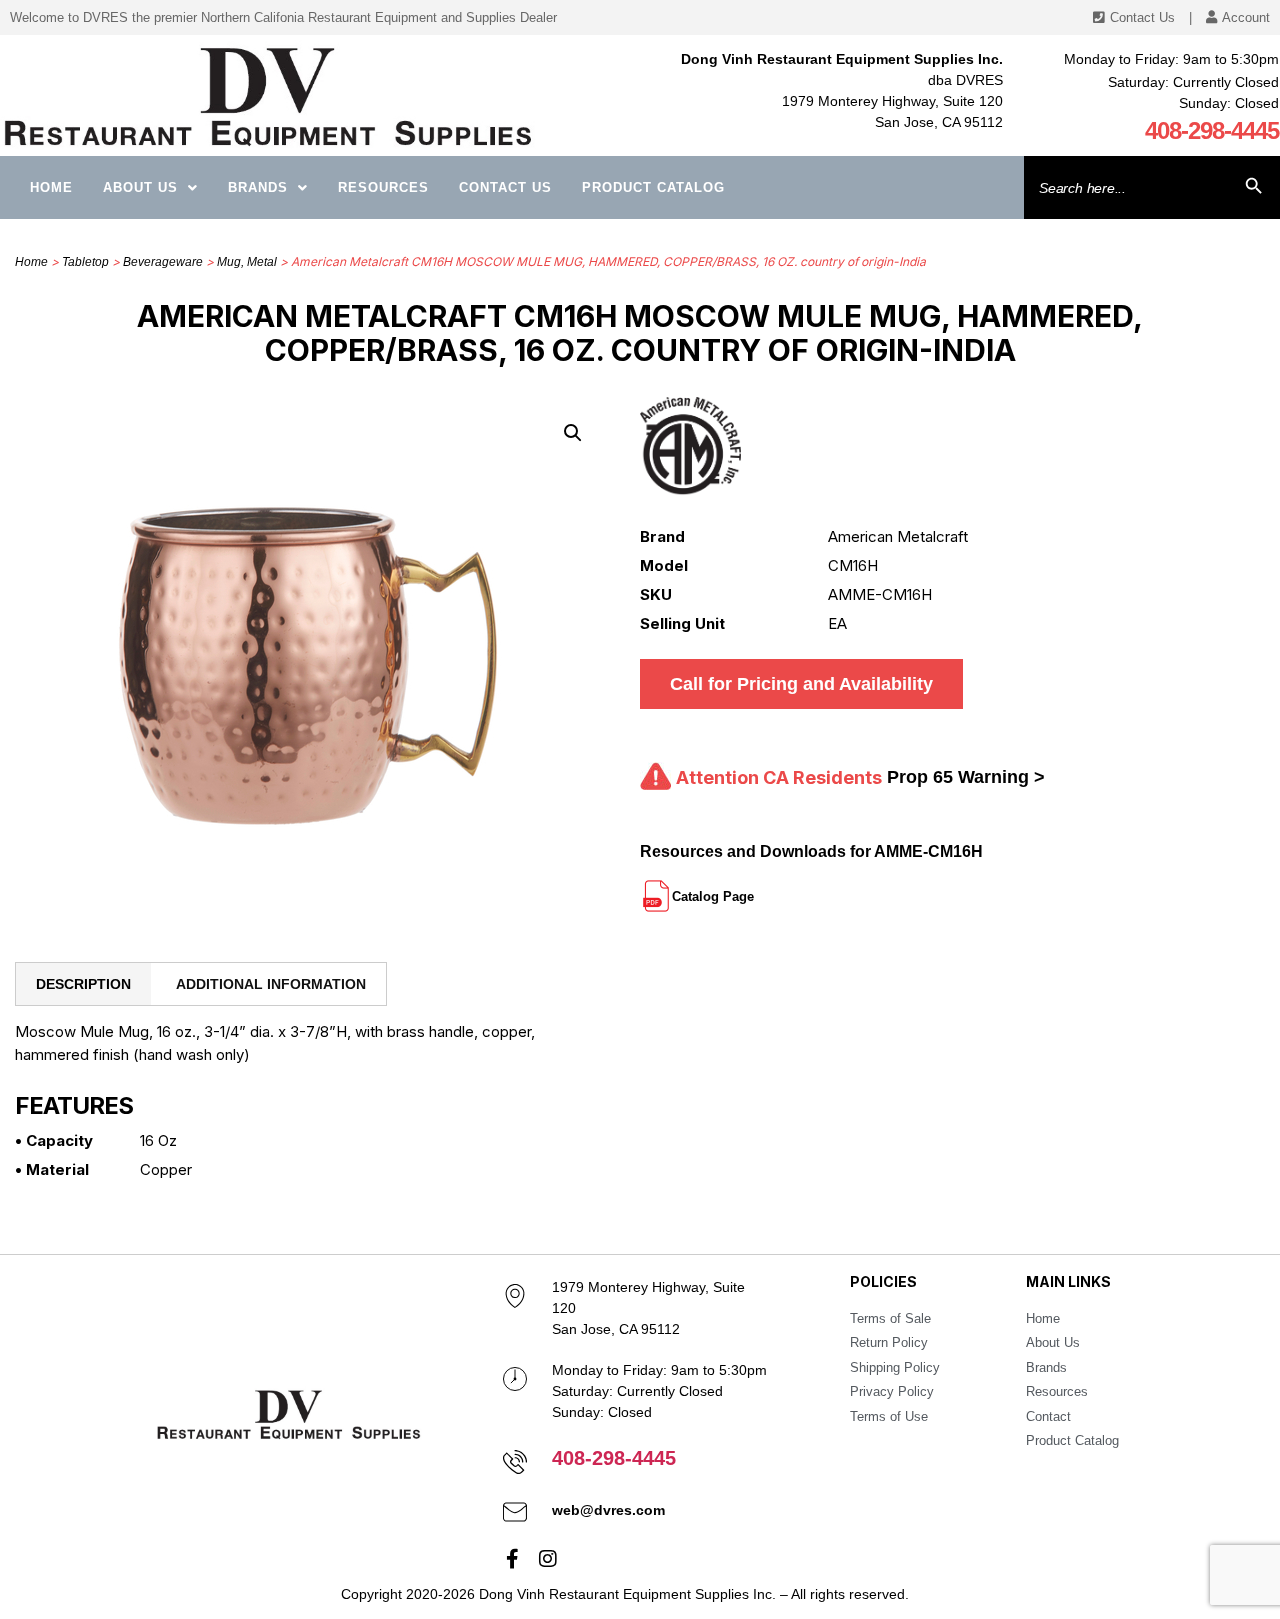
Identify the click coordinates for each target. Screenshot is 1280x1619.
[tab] (83, 984)
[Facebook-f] (513, 1559)
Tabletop (85, 262)
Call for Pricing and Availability (801, 684)
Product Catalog (653, 187)
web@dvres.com (608, 1510)
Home (51, 187)
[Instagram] (548, 1559)
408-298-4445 (1212, 130)
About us (140, 187)
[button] (573, 433)
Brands (258, 187)
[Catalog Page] (756, 888)
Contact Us (505, 187)
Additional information (271, 984)
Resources (383, 187)
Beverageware (163, 262)
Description (83, 984)
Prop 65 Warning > (966, 777)
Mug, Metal (247, 262)
